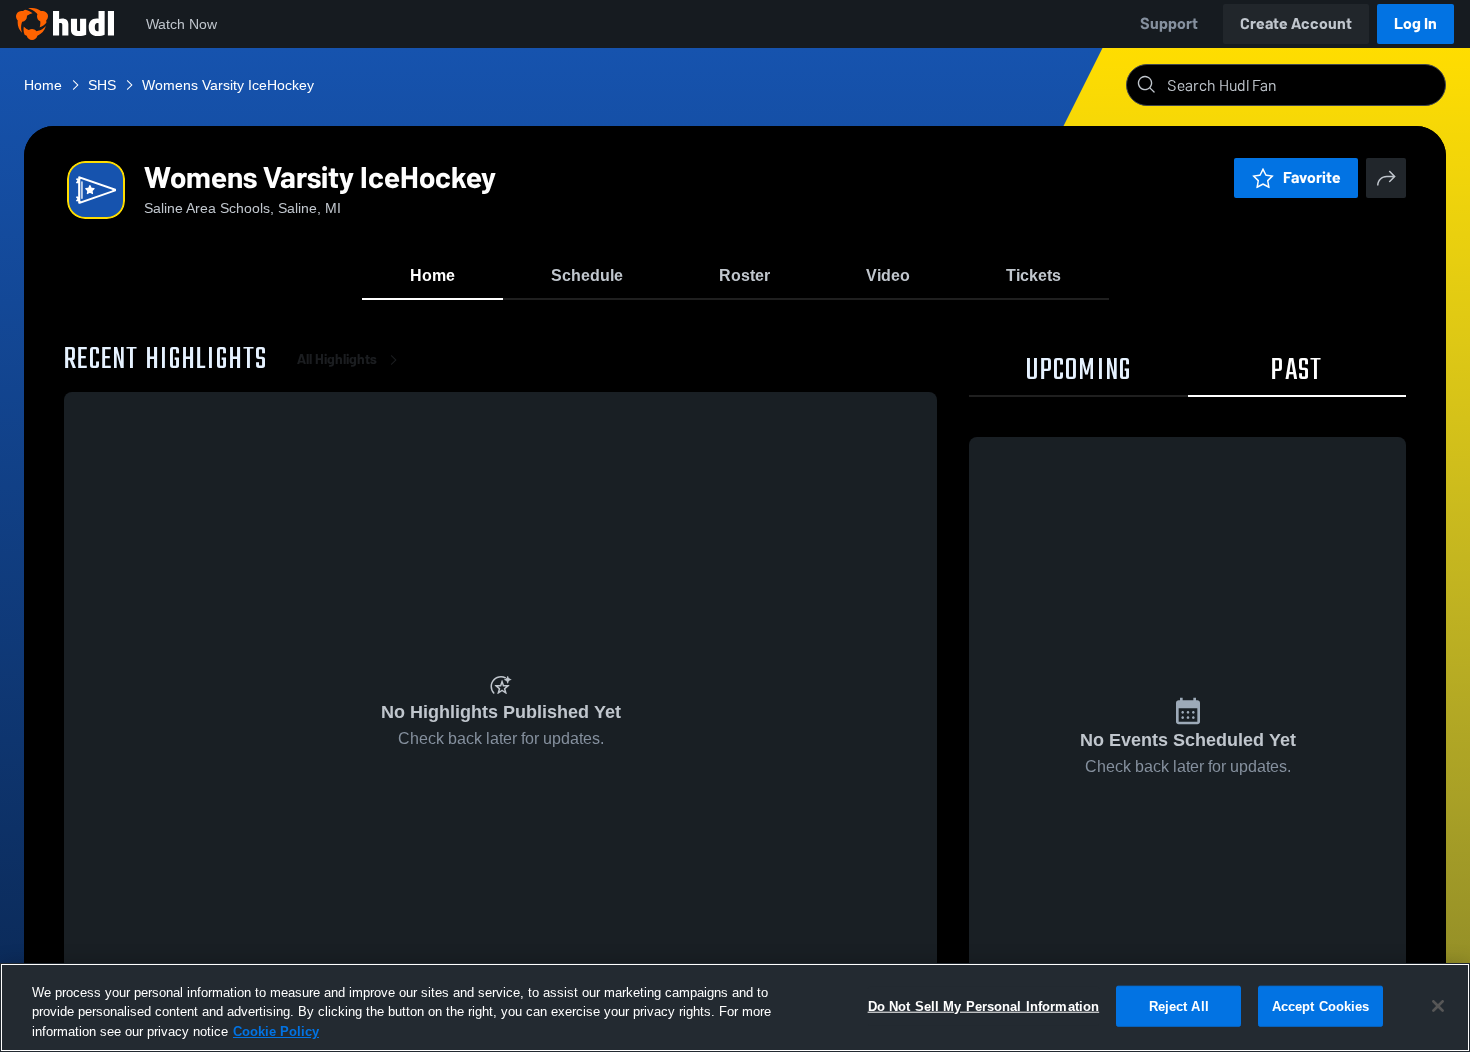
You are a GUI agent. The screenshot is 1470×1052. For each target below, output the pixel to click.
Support (1169, 23)
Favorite (1312, 177)
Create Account (1296, 23)
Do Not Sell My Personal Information (984, 1005)
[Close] (1438, 1006)
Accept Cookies (1321, 1005)
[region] (735, 1007)
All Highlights (337, 359)
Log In (1415, 23)
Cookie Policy (276, 1031)
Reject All (1179, 1005)
